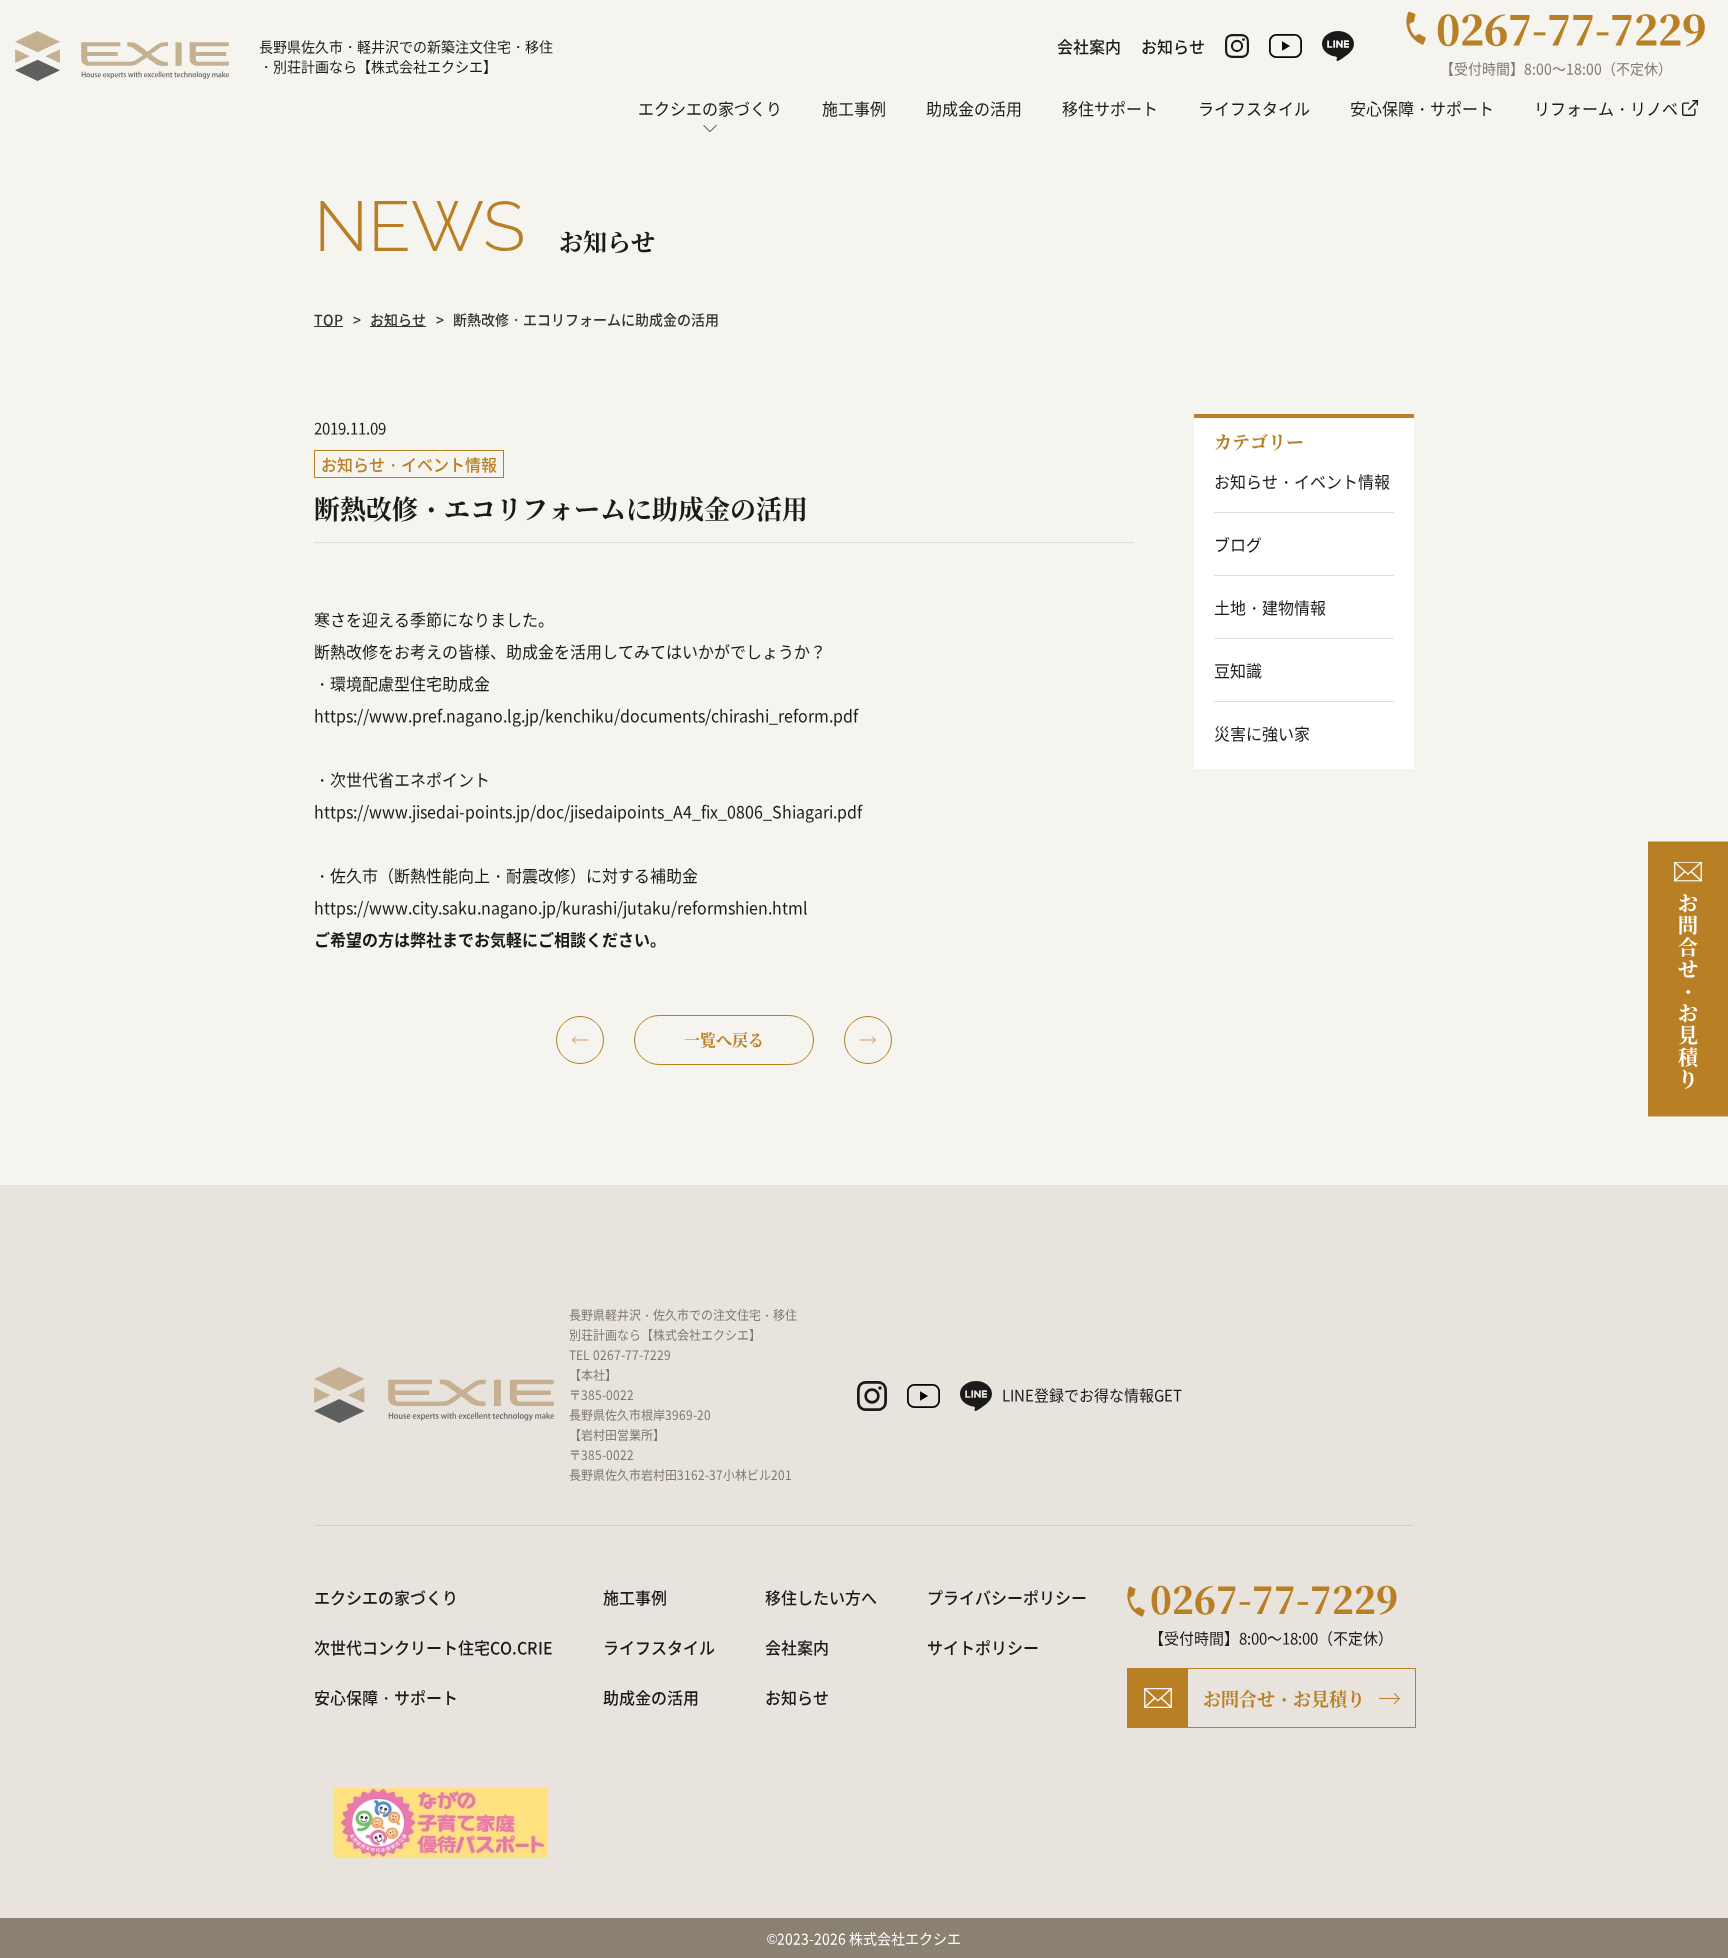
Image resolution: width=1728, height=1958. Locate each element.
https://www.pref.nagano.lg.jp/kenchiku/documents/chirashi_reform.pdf (586, 715)
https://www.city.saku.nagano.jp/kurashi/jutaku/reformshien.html (561, 907)
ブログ (1238, 544)
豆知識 (1238, 670)
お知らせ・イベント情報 (1302, 481)
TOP (328, 319)
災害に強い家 (1262, 733)
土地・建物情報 (1270, 607)
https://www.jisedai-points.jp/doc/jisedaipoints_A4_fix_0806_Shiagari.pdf (588, 811)
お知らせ (398, 319)
